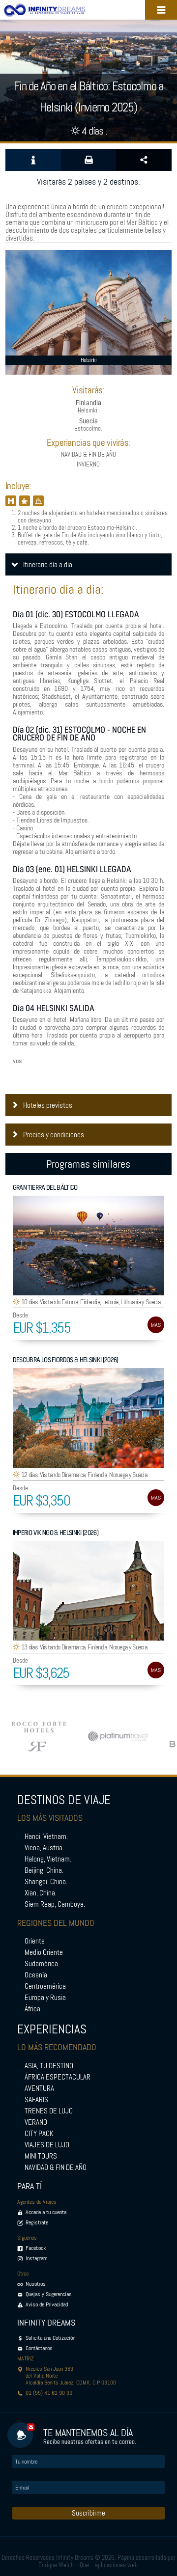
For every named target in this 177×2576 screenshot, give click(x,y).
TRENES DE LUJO (49, 2111)
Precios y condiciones (54, 1135)
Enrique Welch (56, 2565)
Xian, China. (41, 1893)
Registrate (37, 2222)
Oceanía (36, 1975)
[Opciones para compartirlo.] (144, 160)
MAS (156, 1325)
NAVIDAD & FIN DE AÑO (56, 2167)
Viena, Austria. (44, 1848)
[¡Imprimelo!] (89, 160)
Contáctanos (39, 2348)
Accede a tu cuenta (46, 2212)
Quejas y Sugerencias (49, 2294)
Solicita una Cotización (50, 2338)
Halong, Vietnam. (48, 1859)
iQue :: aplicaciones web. (109, 2565)
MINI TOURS (41, 2156)
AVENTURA (39, 2088)
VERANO (36, 2122)
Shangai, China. (46, 1882)
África (32, 2009)
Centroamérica (45, 1986)
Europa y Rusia (45, 1998)
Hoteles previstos (48, 1105)
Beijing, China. (44, 1870)
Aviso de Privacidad (47, 2304)
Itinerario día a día (48, 565)
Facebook (36, 2248)
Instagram (37, 2258)
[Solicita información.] (33, 160)
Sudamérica (41, 1964)
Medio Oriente (44, 1952)
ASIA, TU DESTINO (49, 2066)
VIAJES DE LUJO (47, 2145)
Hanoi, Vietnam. (46, 1836)
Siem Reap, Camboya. (55, 1904)
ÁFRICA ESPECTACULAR (58, 2077)
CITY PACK (39, 2134)
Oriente (35, 1941)
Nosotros (36, 2284)
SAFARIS (36, 2100)
